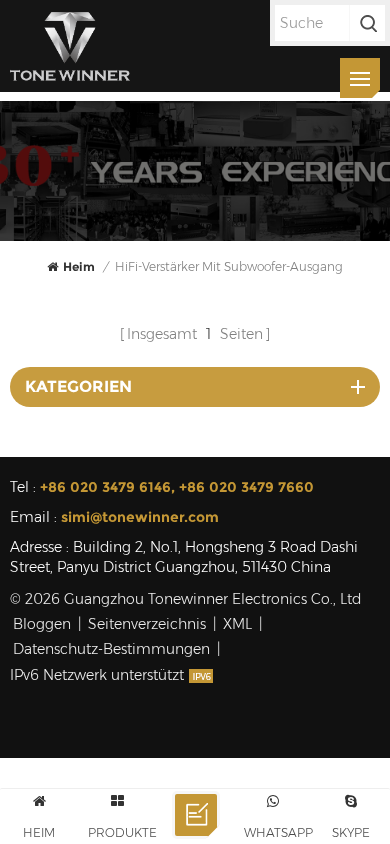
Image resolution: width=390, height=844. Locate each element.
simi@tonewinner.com (140, 517)
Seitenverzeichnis (147, 624)
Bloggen (42, 624)
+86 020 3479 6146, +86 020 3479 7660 (177, 487)
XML (237, 624)
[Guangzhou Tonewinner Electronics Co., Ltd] (70, 46)
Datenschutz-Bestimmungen (111, 649)
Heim (79, 266)
